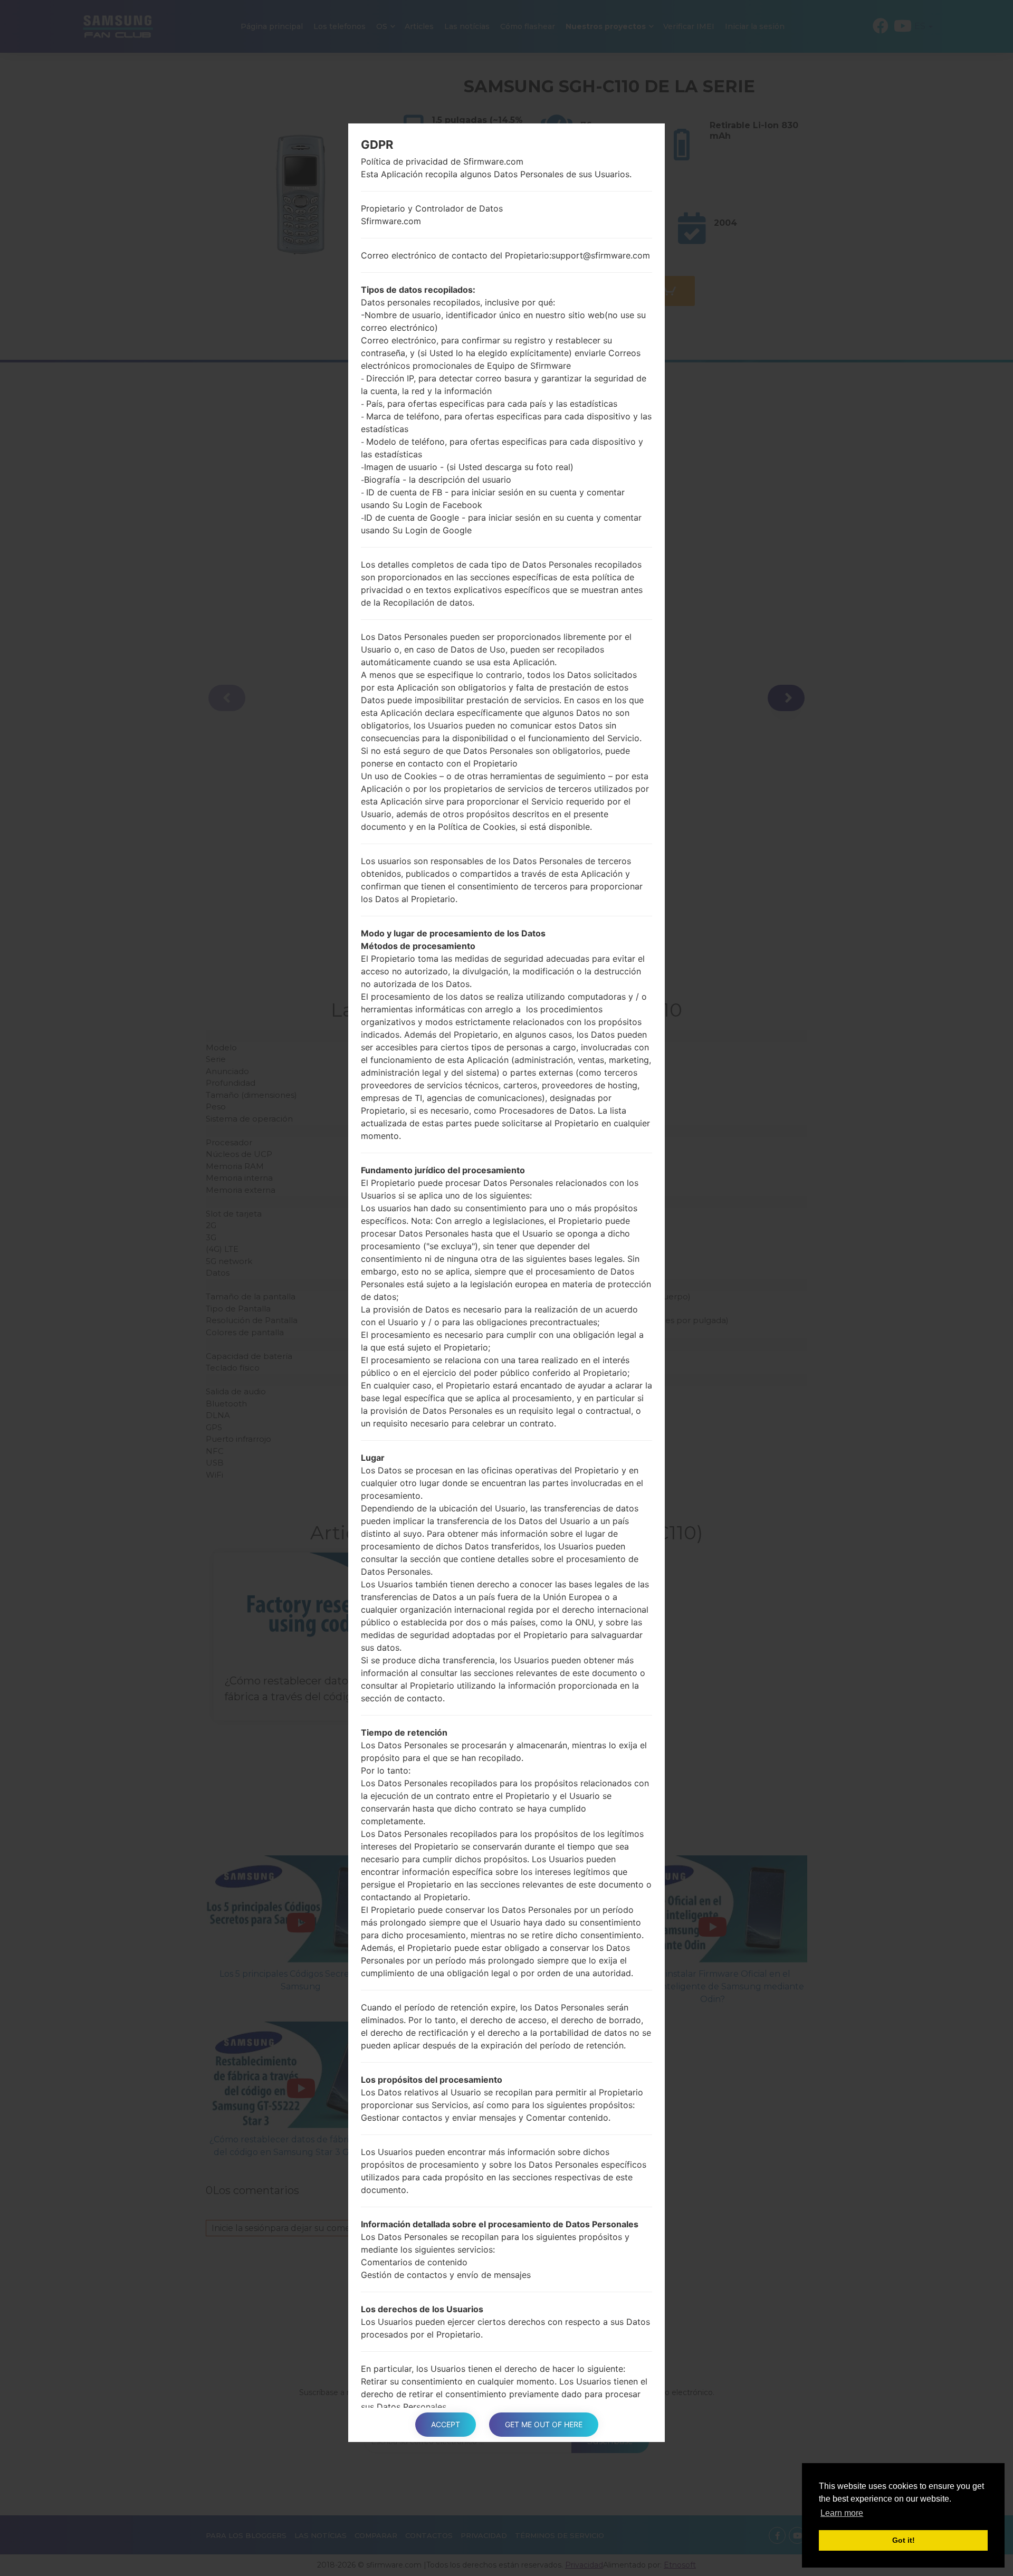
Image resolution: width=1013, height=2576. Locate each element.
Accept (446, 2424)
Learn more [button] (842, 2513)
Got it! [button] (904, 2540)
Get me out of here (544, 2424)
